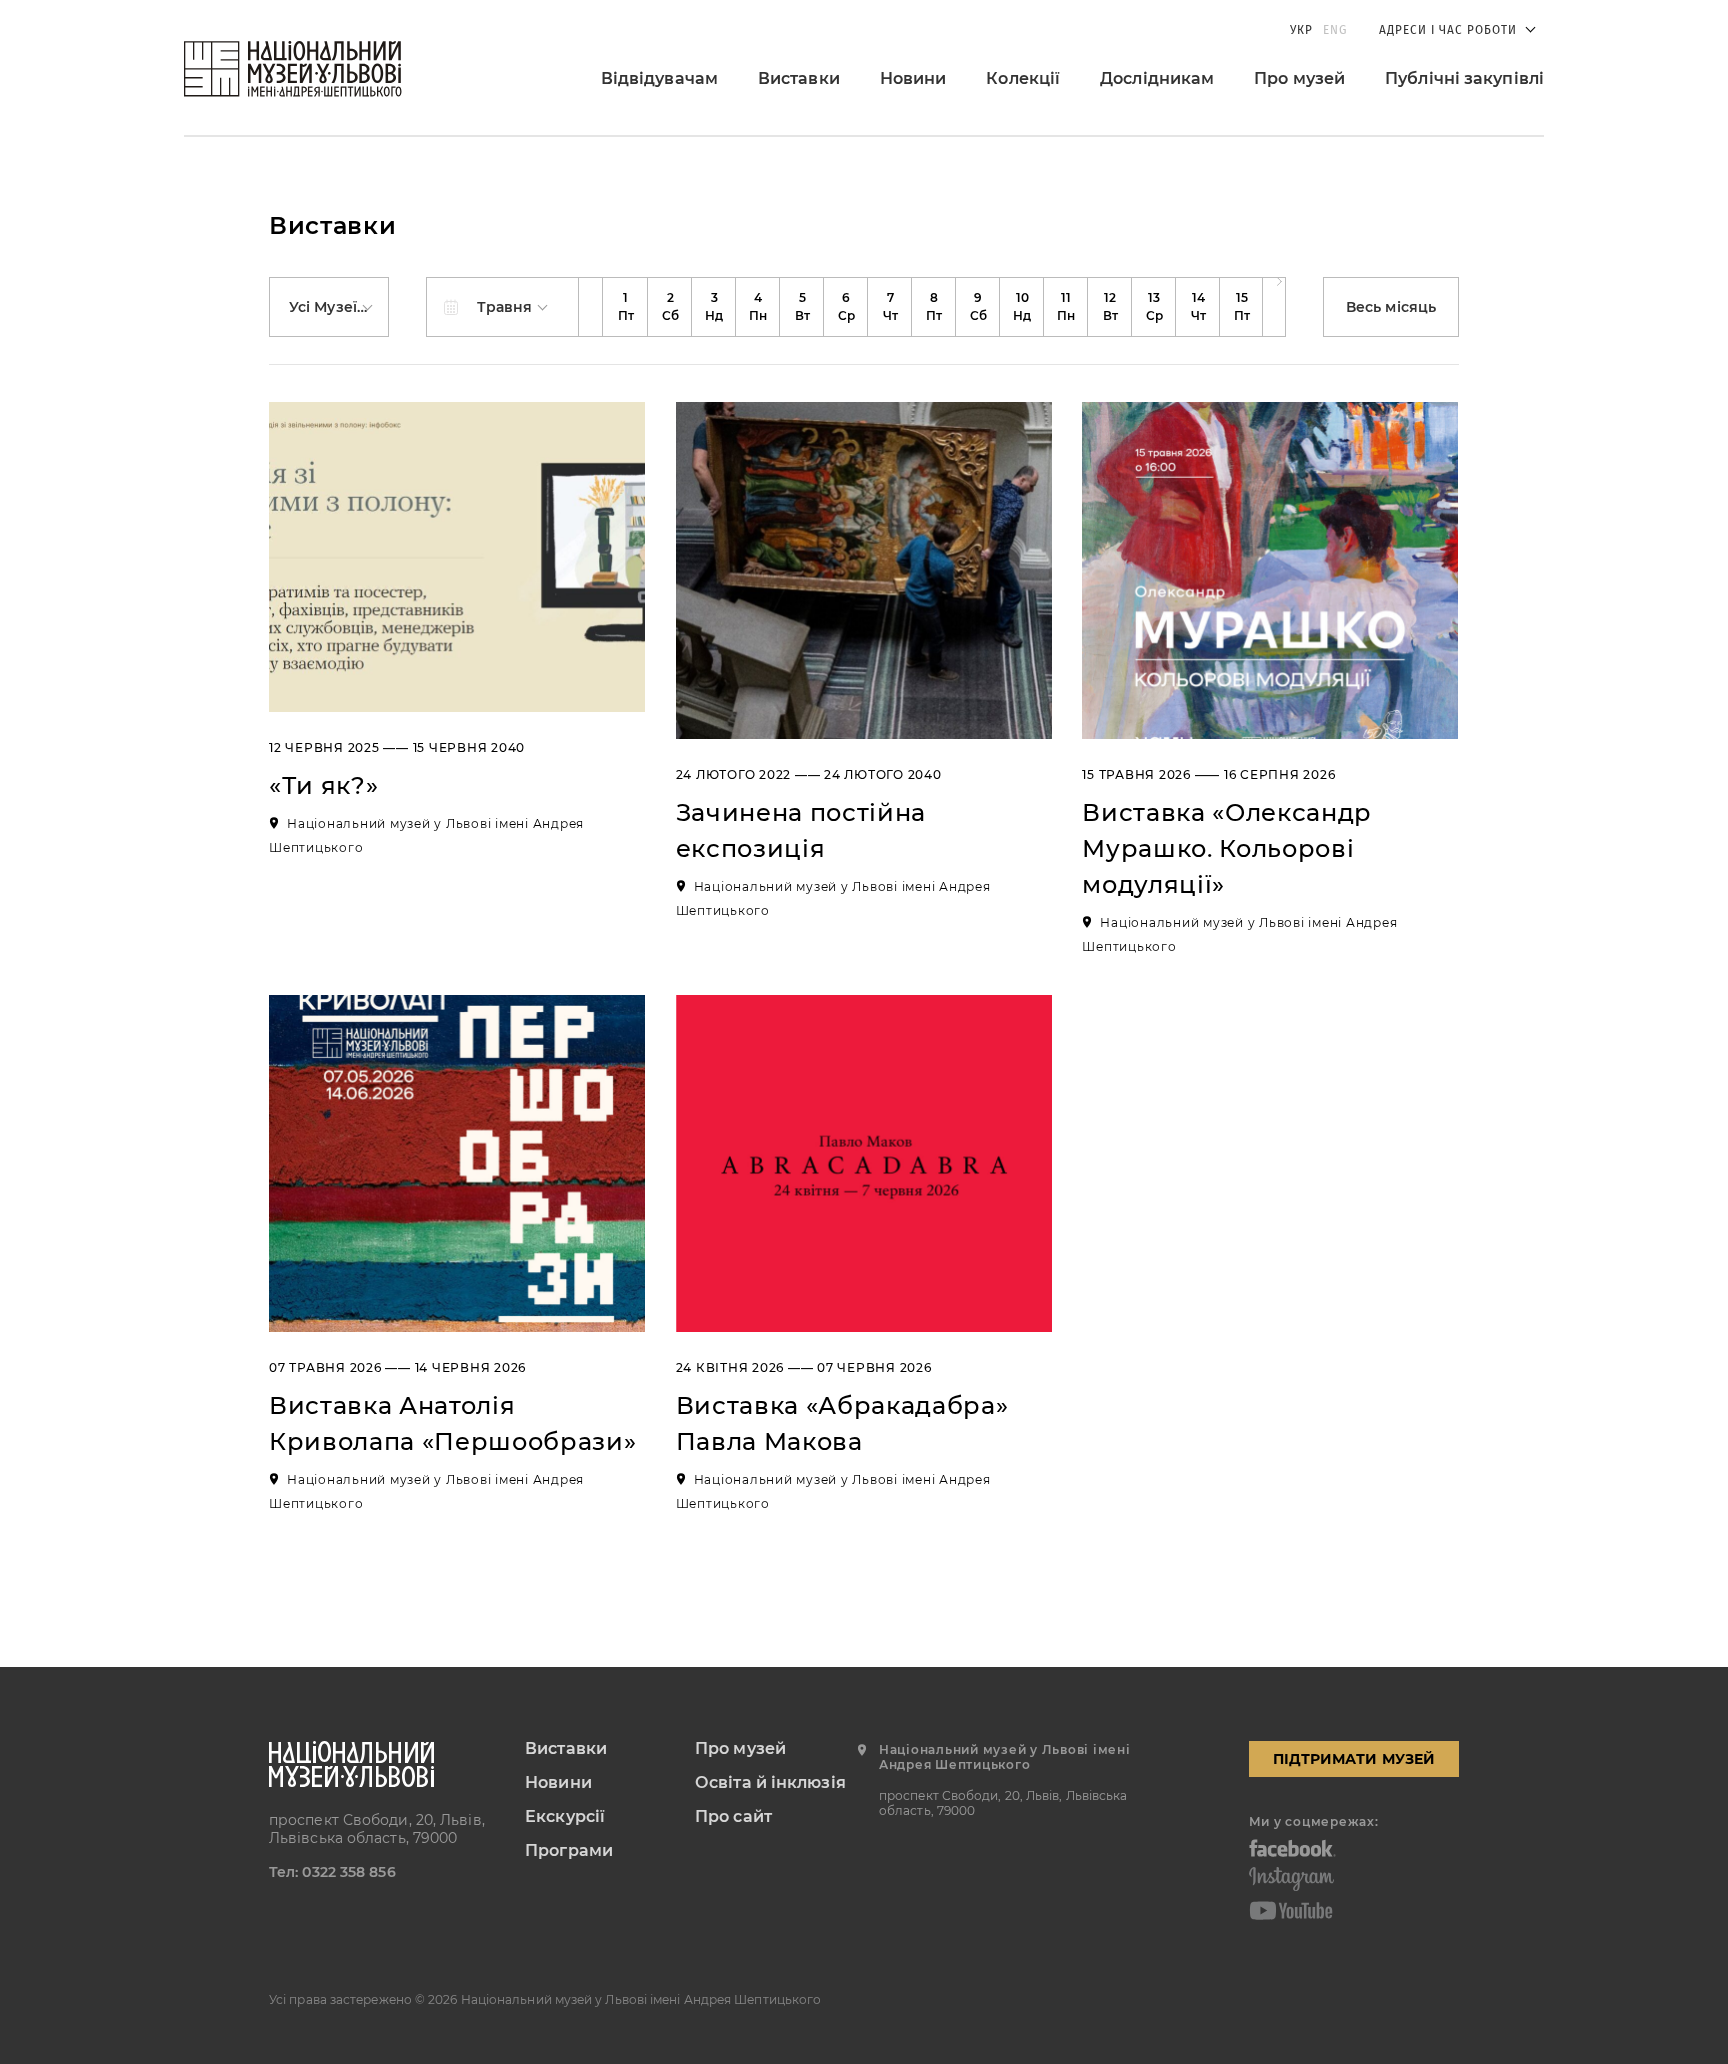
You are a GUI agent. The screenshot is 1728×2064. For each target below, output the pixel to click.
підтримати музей (1354, 1759)
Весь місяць (1391, 307)
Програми (569, 1850)
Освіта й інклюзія (770, 1782)
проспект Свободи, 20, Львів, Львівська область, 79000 (377, 1829)
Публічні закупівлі (1464, 78)
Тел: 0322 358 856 (332, 1872)
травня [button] (507, 307)
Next (1274, 307)
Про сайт (733, 1816)
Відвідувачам (659, 78)
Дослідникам (1157, 78)
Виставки (799, 78)
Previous (591, 307)
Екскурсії (565, 1816)
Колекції (1023, 78)
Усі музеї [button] (325, 307)
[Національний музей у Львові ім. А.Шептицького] (293, 69)
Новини (913, 78)
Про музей (1299, 78)
